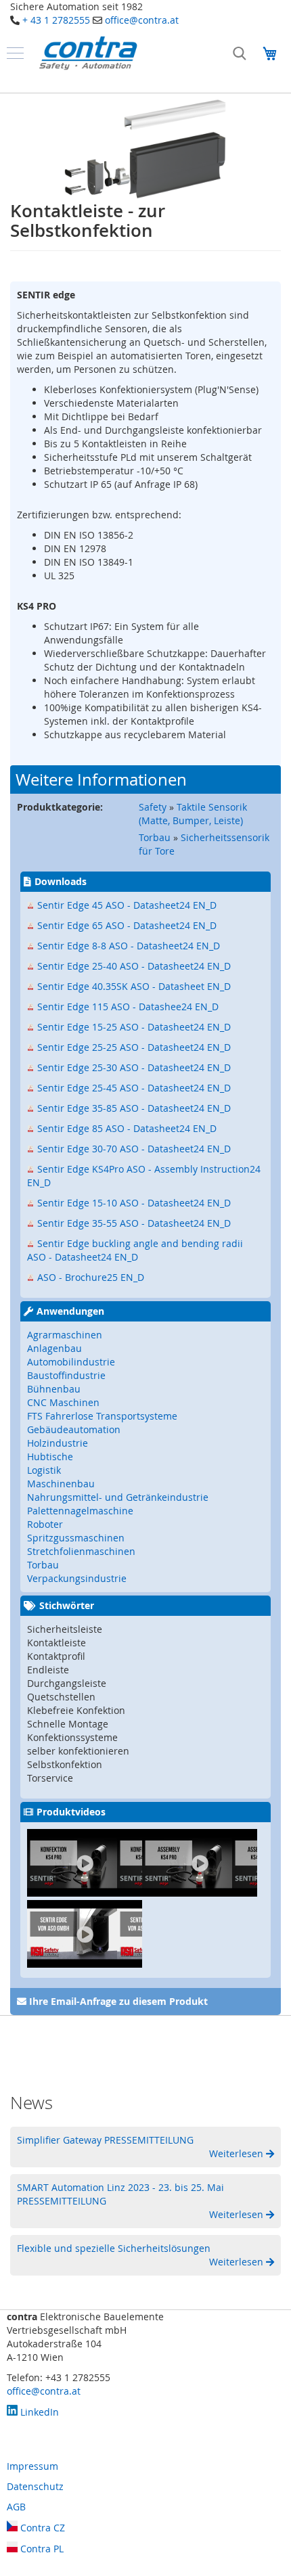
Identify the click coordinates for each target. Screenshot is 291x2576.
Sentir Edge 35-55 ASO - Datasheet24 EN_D (134, 1223)
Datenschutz (35, 2486)
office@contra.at (142, 20)
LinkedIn (38, 2412)
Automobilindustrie (71, 1362)
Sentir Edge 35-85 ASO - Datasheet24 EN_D (134, 1108)
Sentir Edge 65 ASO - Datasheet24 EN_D (127, 925)
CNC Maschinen (63, 1402)
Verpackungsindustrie (77, 1578)
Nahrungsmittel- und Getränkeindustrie (118, 1497)
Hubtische (50, 1456)
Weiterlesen (238, 2153)
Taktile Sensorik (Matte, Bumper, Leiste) (193, 814)
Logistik (44, 1470)
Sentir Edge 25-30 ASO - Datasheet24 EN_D (134, 1067)
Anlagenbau (54, 1348)
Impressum (32, 2466)
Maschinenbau (61, 1484)
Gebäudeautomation (74, 1429)
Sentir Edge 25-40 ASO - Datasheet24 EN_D (134, 966)
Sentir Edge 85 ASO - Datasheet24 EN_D (127, 1128)
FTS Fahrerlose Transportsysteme (102, 1416)
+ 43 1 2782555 (56, 20)
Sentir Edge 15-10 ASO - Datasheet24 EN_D (134, 1203)
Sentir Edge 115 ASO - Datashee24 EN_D (128, 1007)
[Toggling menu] (15, 53)
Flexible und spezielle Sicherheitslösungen (114, 2248)
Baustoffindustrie (66, 1375)
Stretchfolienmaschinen (81, 1551)
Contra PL (41, 2549)
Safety (153, 807)
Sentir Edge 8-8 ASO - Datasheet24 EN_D (129, 946)
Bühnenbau (54, 1389)
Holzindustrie (58, 1443)
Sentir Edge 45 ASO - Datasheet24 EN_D (127, 905)
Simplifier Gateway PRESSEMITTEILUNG (105, 2140)
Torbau (155, 837)
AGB (16, 2507)
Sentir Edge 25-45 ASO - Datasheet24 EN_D (134, 1088)
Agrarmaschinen (65, 1335)
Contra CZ (41, 2528)
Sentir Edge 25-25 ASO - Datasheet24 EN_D (134, 1047)
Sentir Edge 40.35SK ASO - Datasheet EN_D (134, 986)
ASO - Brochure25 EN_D (91, 1277)
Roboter (45, 1524)
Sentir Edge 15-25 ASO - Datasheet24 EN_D (134, 1027)
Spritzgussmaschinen (76, 1538)
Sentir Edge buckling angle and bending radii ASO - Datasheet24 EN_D (135, 1250)
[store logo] (88, 53)
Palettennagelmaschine (80, 1511)
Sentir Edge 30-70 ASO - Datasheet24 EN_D (134, 1149)
